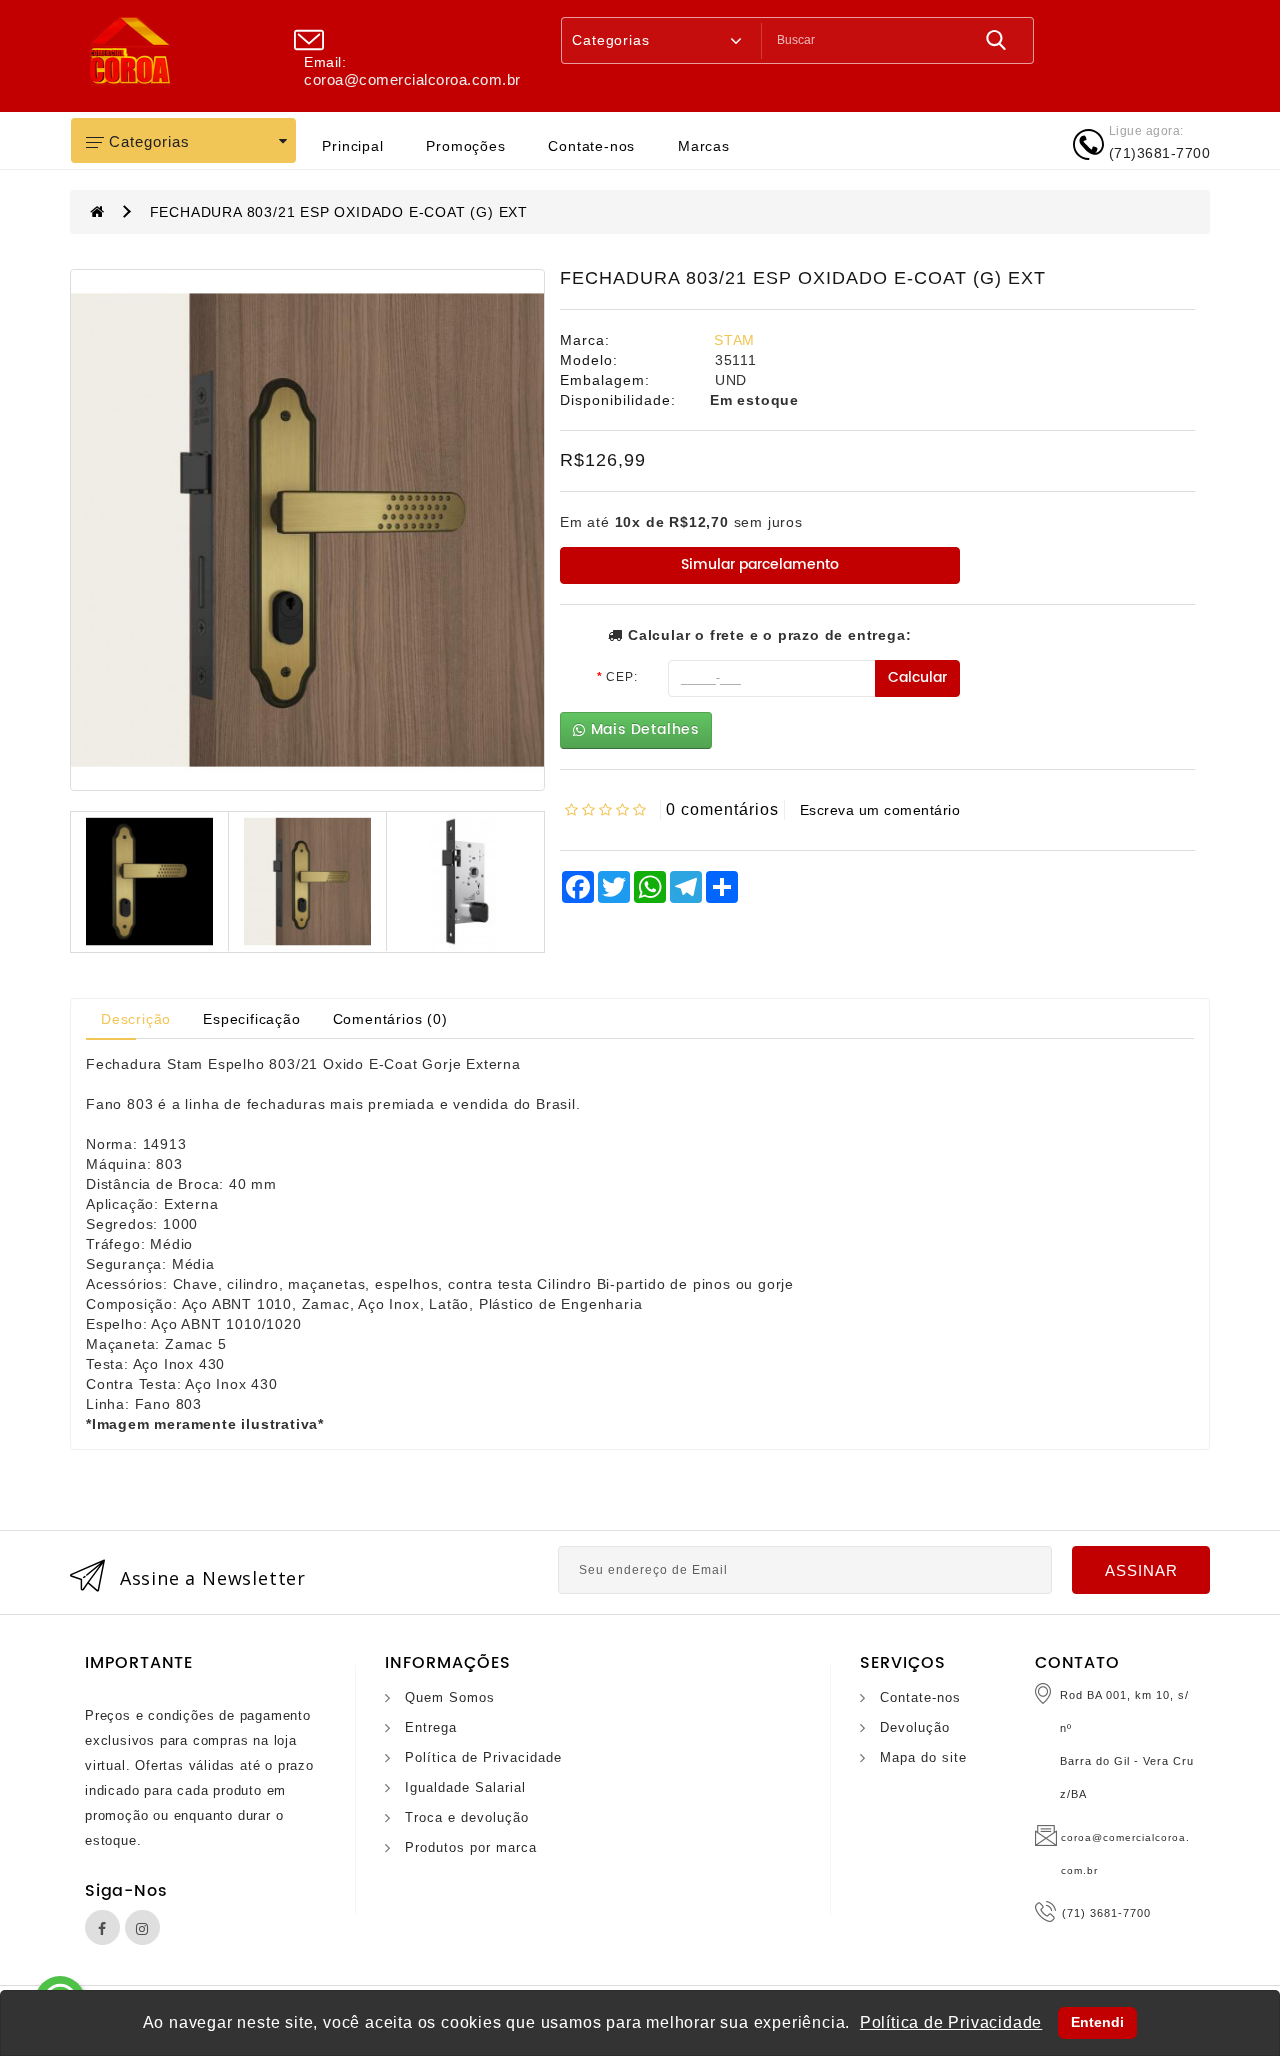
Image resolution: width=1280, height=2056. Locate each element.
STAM (734, 340)
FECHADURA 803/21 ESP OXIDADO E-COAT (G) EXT (339, 212)
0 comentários (722, 809)
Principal (352, 146)
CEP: (621, 677)
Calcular (917, 677)
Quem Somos (450, 1697)
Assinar (1141, 1570)
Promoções (465, 146)
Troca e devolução (467, 1817)
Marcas (704, 146)
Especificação (251, 1019)
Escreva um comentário (880, 810)
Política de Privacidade (483, 1757)
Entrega (431, 1727)
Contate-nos (591, 146)
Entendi (1097, 2022)
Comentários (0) (390, 1019)
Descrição (136, 1019)
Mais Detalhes (642, 729)
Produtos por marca (471, 1847)
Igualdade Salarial (465, 1787)
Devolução (915, 1727)
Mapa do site (923, 1757)
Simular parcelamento (760, 564)
